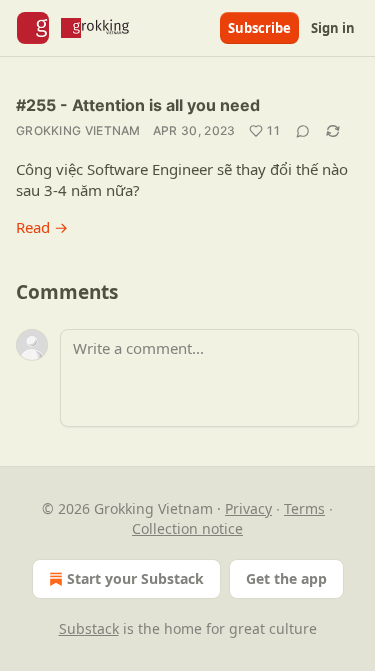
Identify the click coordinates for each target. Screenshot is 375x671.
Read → (42, 227)
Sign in (333, 28)
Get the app (286, 578)
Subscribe (259, 28)
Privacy (248, 508)
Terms (304, 508)
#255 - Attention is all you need (138, 105)
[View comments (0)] (303, 131)
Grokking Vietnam (78, 130)
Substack (89, 628)
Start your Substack (135, 578)
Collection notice (187, 528)
